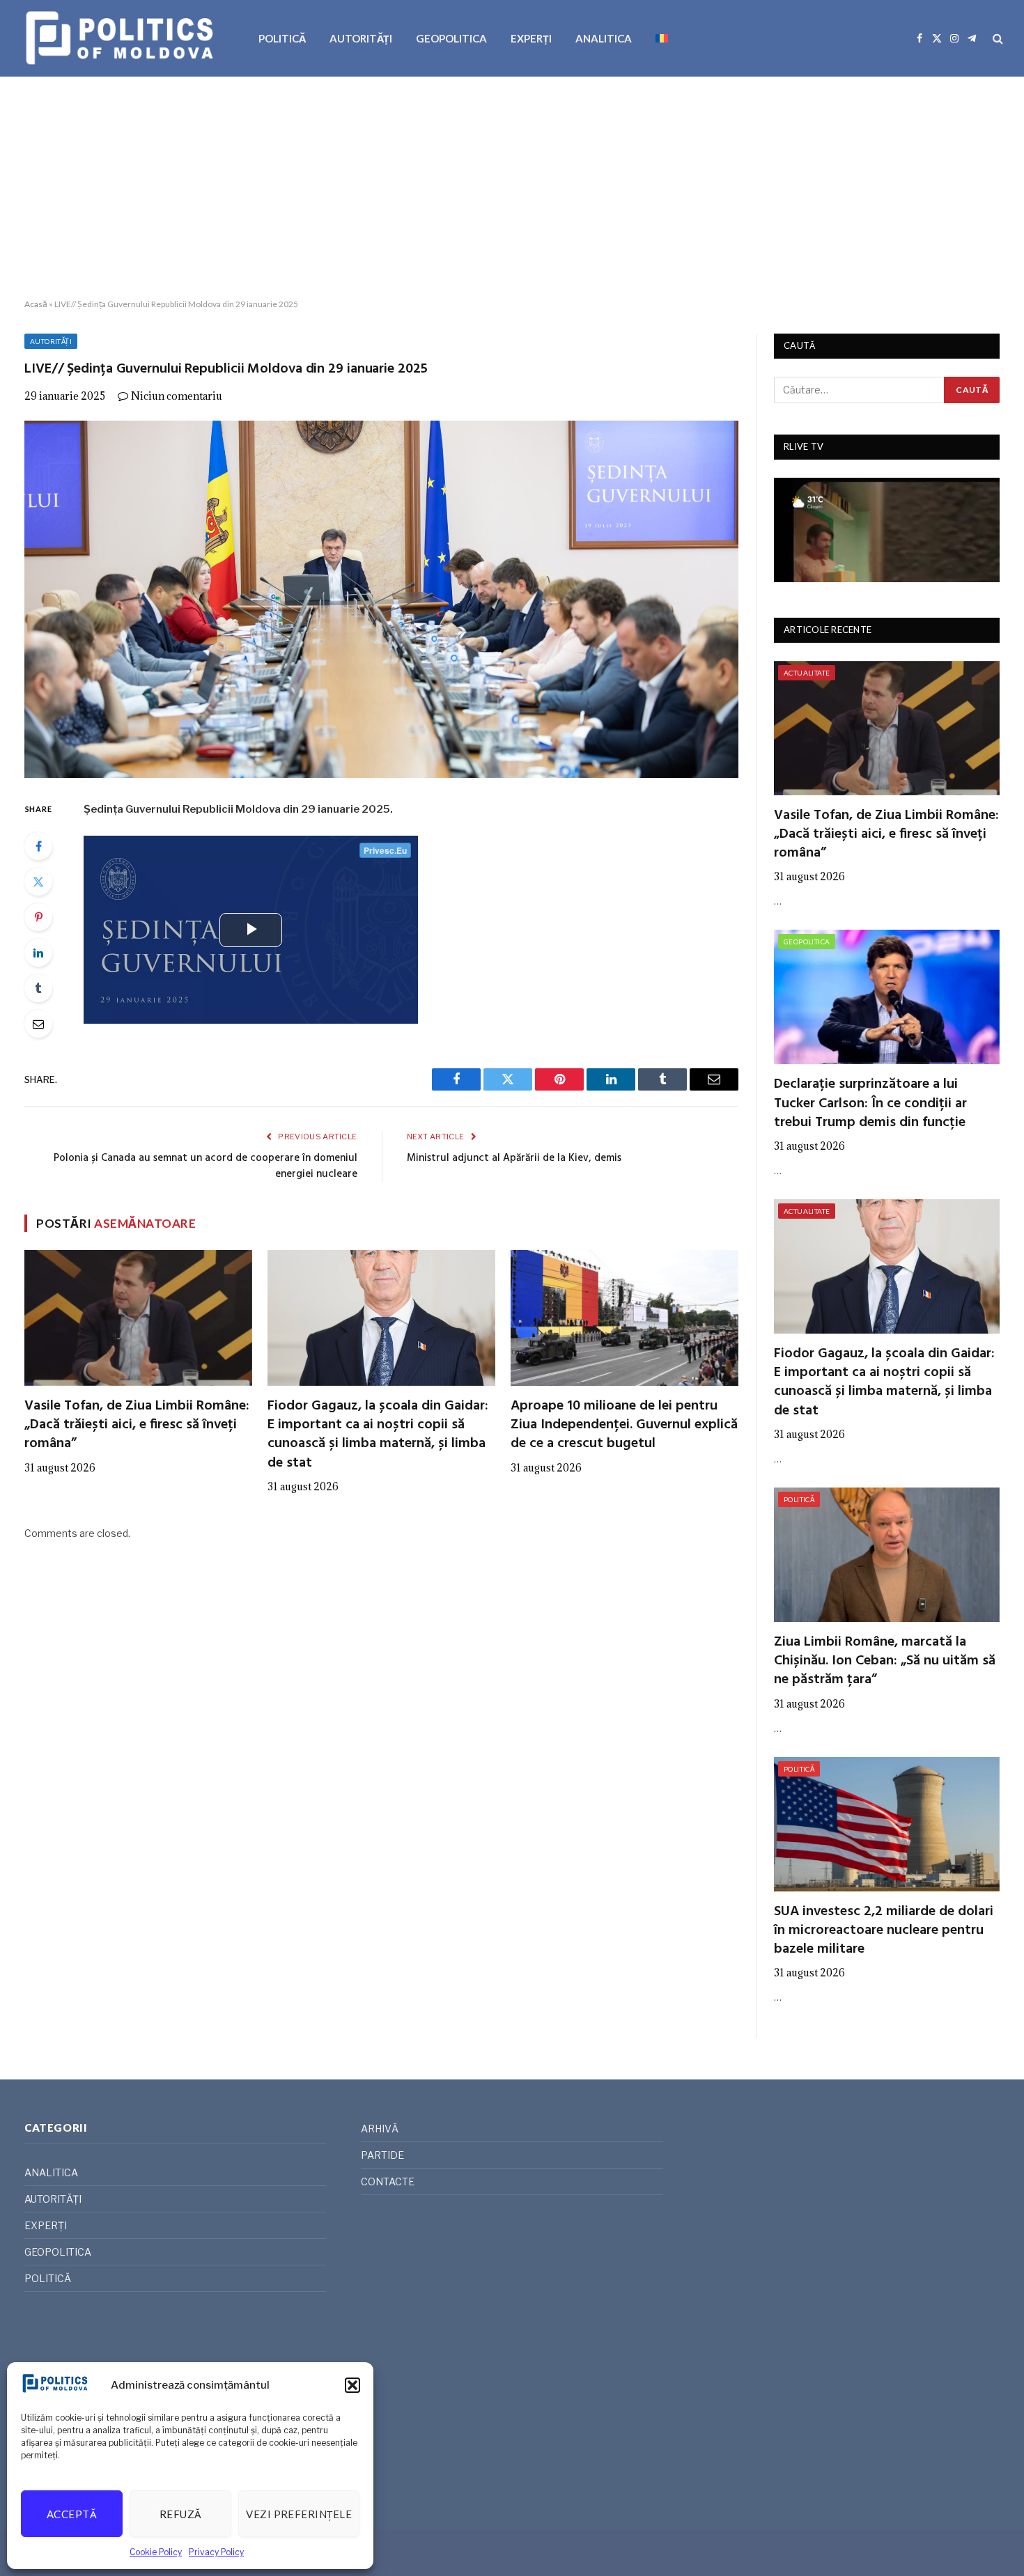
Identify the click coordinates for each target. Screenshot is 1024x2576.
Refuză (181, 2514)
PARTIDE (382, 2155)
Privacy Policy (216, 2552)
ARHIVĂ (380, 2129)
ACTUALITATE (807, 673)
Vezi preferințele (299, 2514)
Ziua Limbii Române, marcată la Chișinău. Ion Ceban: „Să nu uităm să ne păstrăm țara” (885, 1662)
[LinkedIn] (38, 953)
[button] (352, 2385)
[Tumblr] (38, 988)
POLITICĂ (282, 38)
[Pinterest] (38, 917)
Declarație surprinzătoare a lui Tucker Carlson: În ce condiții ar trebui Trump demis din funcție (870, 1104)
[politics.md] (122, 38)
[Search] (996, 39)
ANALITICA (604, 38)
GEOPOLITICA (451, 38)
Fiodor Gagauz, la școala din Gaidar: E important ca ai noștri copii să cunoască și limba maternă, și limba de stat (378, 1435)
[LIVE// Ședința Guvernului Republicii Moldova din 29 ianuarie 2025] (381, 599)
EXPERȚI (531, 38)
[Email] (38, 1024)
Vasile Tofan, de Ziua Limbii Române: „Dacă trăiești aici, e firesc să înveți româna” (137, 1426)
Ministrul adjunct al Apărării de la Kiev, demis (514, 1158)
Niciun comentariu (177, 396)
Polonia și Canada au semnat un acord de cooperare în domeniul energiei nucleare (205, 1166)
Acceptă (72, 2514)
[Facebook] (38, 846)
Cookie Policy (156, 2552)
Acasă (36, 304)
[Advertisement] (512, 188)
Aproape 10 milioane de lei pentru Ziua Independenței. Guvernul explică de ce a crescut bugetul (624, 1426)
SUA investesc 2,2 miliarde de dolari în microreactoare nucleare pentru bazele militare (884, 1931)
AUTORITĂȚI (361, 38)
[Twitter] (38, 882)
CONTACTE (388, 2181)
